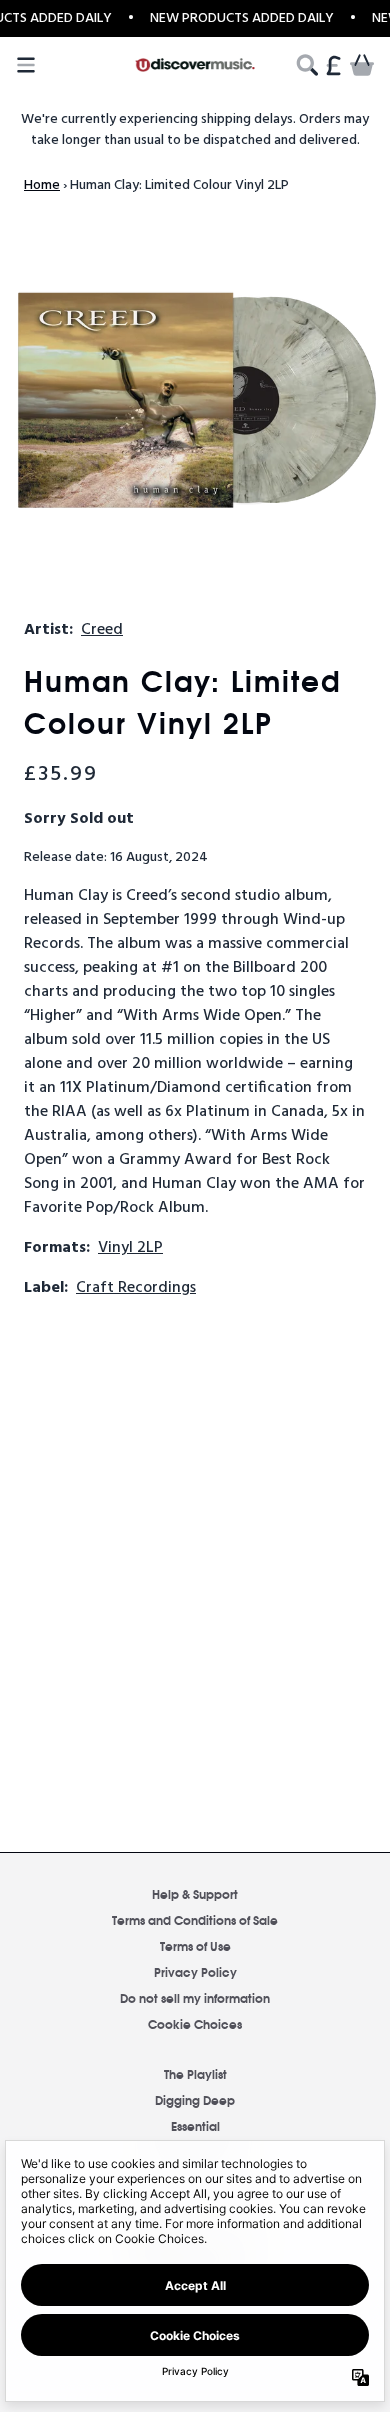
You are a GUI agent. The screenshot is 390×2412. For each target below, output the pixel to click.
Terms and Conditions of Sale (195, 1919)
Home (42, 185)
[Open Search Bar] (306, 65)
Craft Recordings (136, 1288)
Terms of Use (195, 1945)
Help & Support (195, 1893)
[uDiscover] (194, 65)
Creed (102, 630)
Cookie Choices (195, 2023)
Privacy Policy (195, 1971)
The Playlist (195, 2073)
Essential (195, 2125)
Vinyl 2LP (130, 1248)
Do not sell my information (195, 1997)
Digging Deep (195, 2099)
